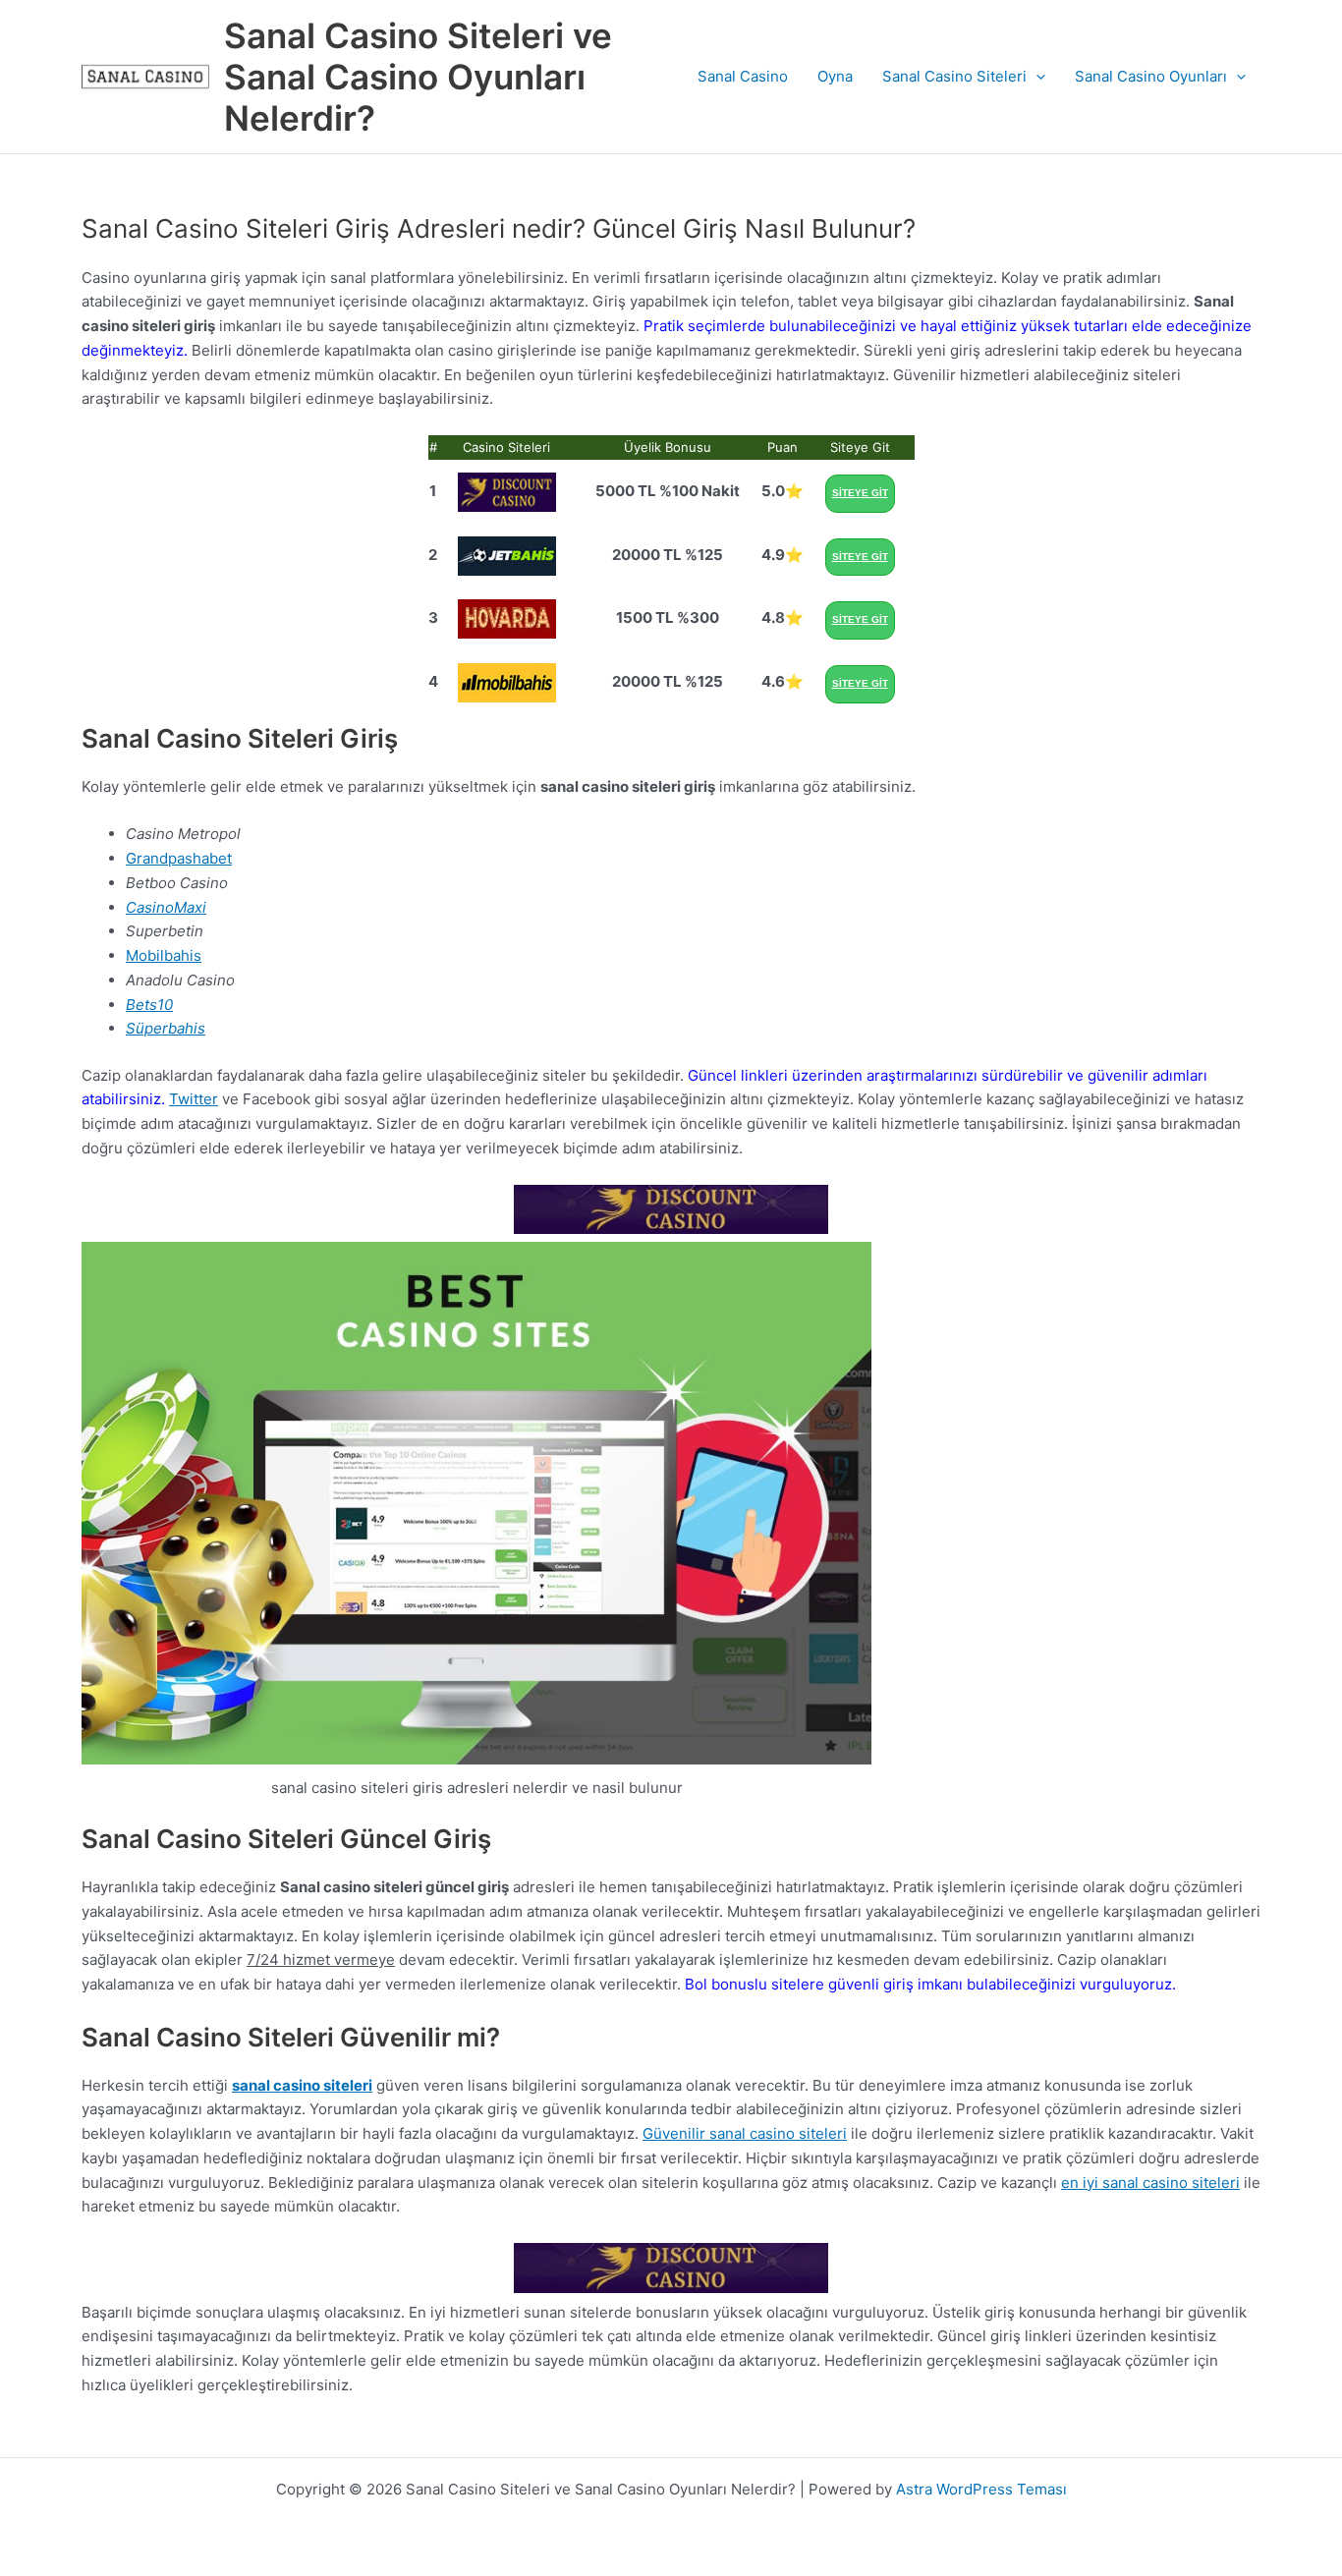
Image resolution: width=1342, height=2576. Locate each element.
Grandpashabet (179, 858)
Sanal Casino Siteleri (954, 76)
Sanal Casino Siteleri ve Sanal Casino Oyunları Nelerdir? (418, 77)
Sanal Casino (743, 76)
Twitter (194, 1099)
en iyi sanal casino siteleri (1150, 2183)
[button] (1036, 77)
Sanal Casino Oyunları (1151, 76)
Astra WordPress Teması (981, 2489)
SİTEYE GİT (860, 493)
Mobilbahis (164, 955)
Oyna (835, 76)
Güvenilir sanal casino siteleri (745, 2133)
